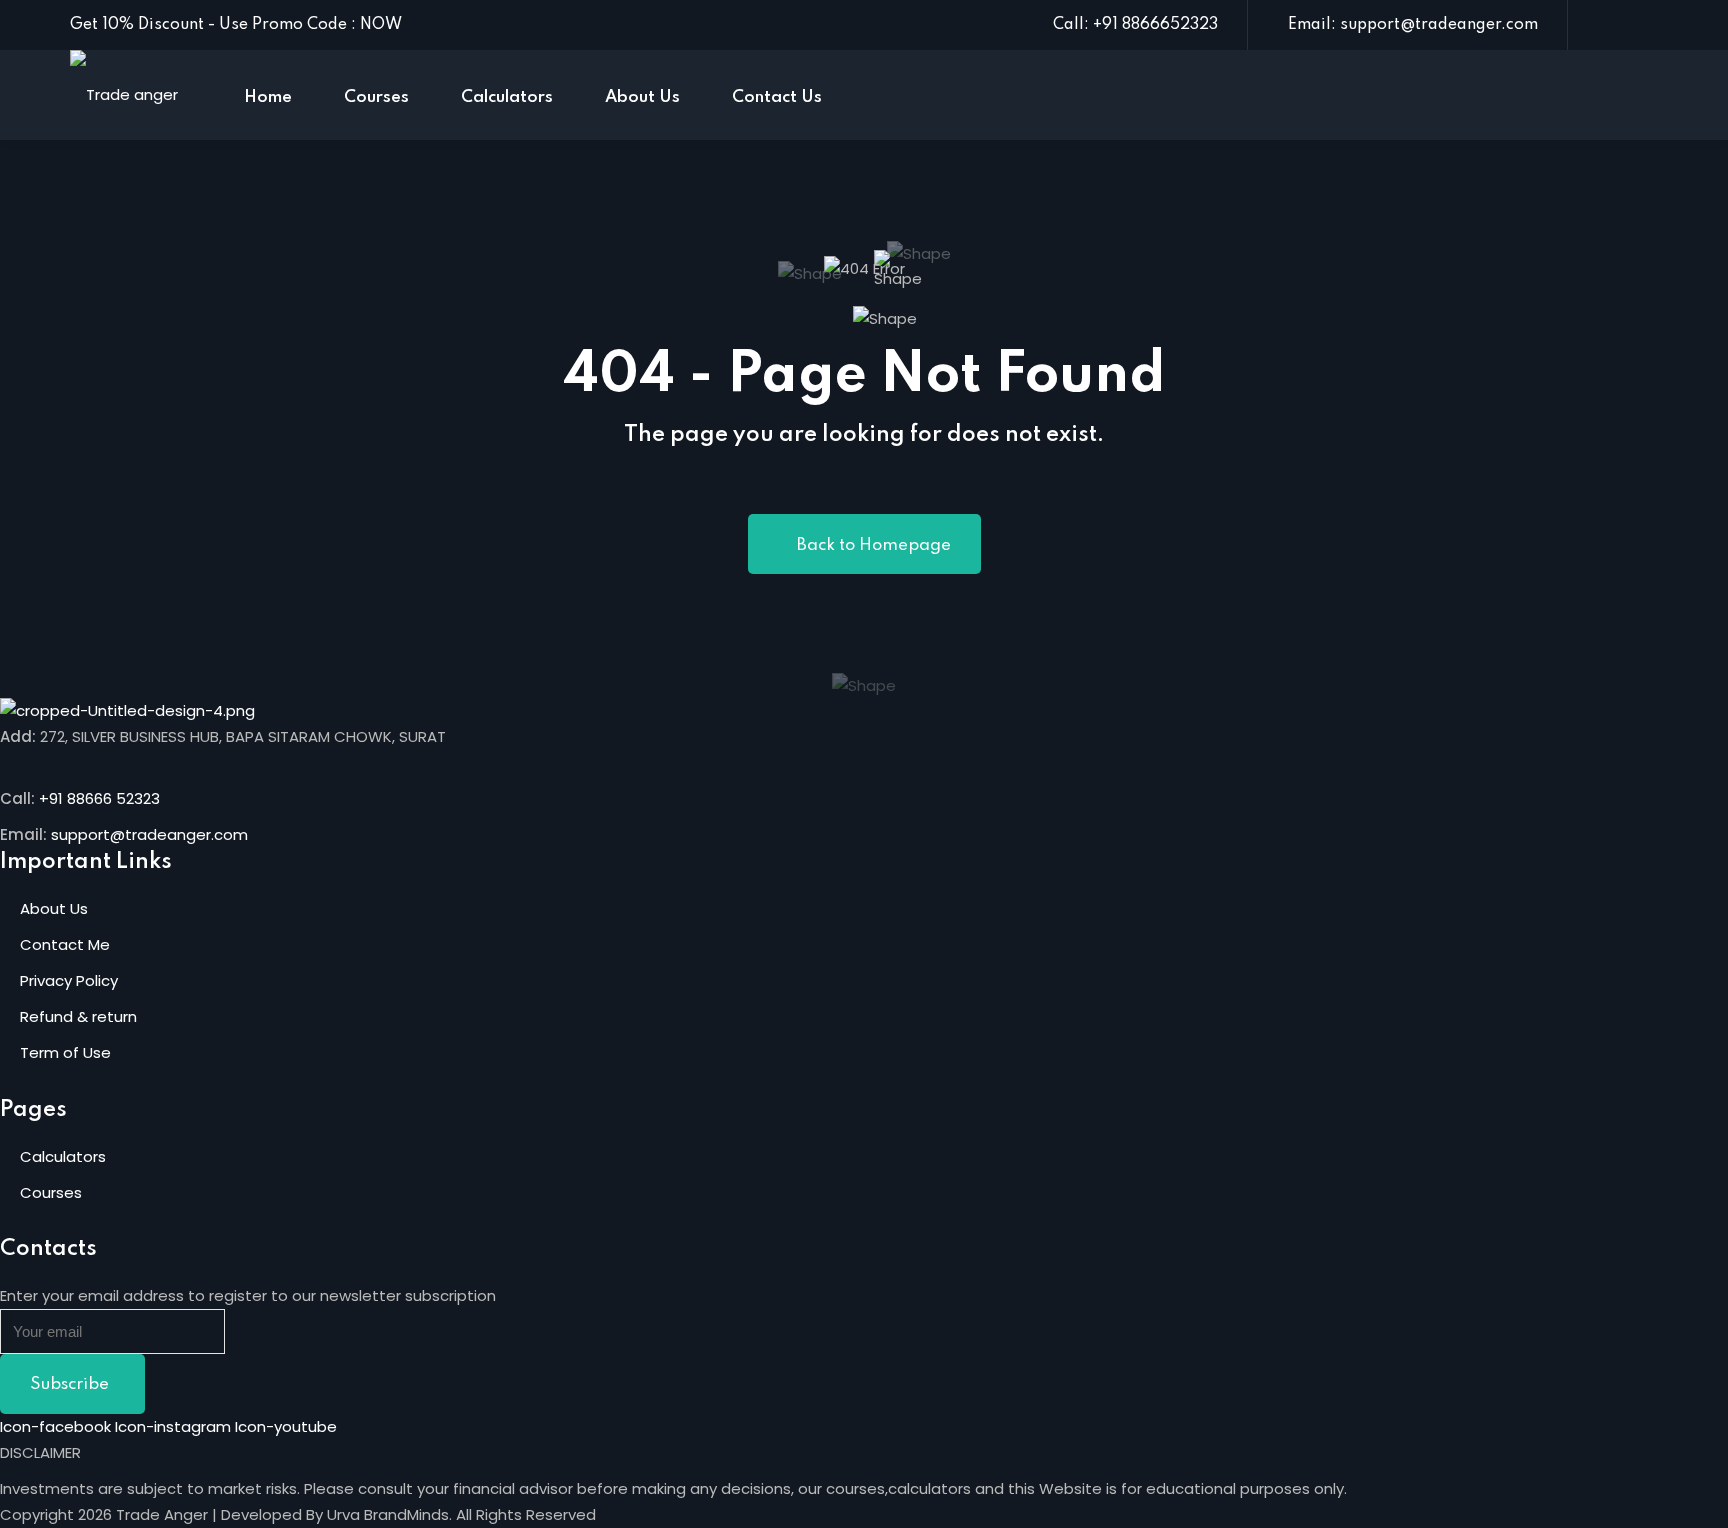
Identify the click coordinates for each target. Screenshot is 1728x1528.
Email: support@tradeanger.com (1413, 25)
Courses (376, 97)
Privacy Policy (69, 980)
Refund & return (78, 1016)
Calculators (507, 97)
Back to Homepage (874, 545)
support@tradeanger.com (149, 834)
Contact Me (65, 944)
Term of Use (65, 1052)
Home (268, 97)
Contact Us (777, 97)
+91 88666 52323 (99, 798)
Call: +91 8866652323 (1135, 25)
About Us (642, 97)
